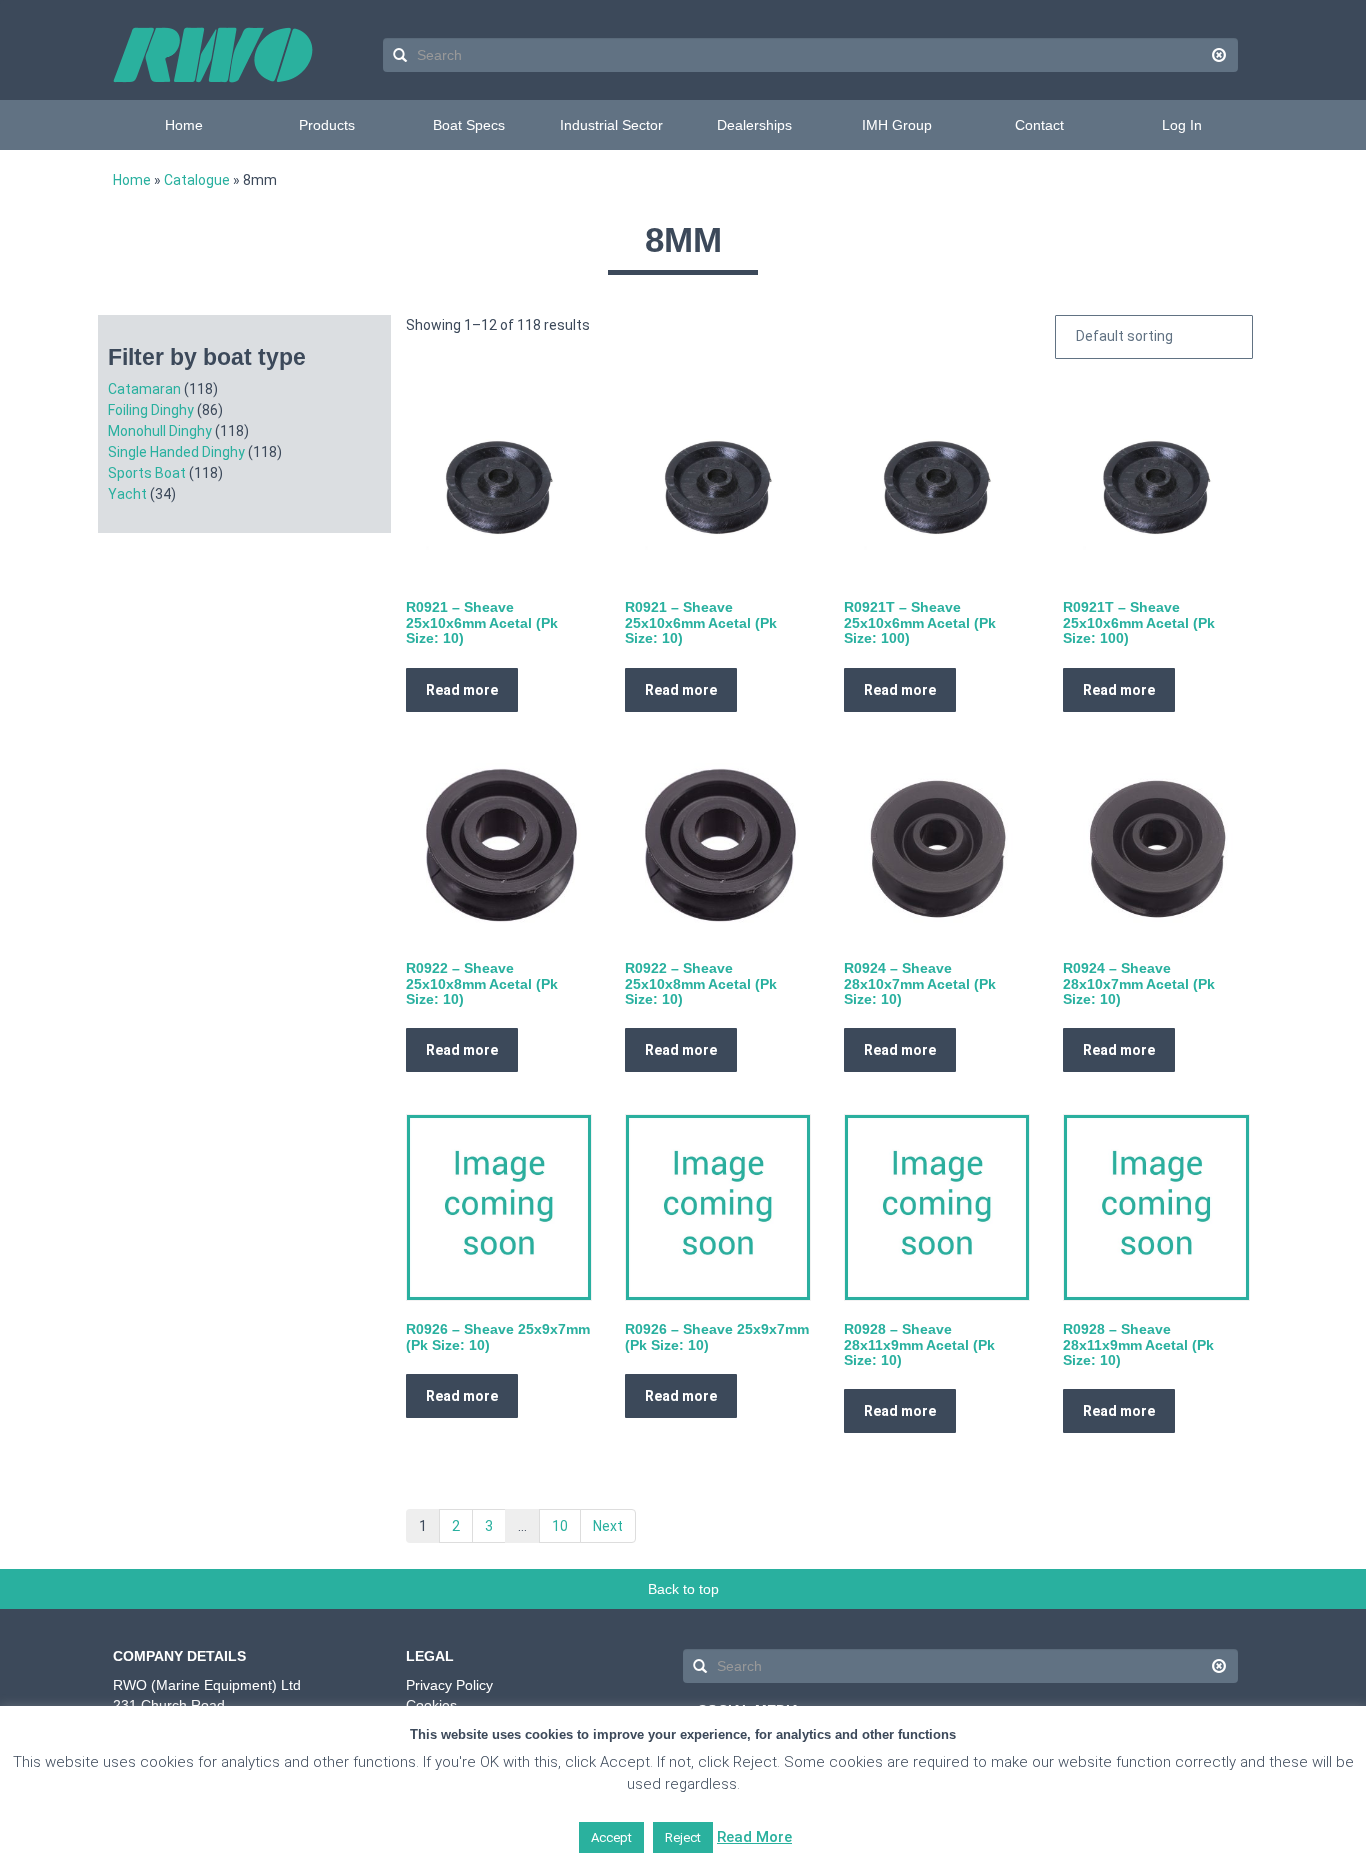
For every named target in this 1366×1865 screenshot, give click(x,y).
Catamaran (144, 389)
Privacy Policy (449, 1685)
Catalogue (197, 180)
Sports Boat (147, 473)
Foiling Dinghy (151, 410)
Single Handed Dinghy (176, 452)
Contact (1039, 125)
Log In (1182, 125)
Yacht (127, 494)
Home (184, 125)
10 (560, 1526)
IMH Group (897, 125)
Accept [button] (611, 1837)
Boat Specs (469, 125)
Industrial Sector (611, 125)
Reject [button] (683, 1837)
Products (327, 125)
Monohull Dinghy (160, 431)
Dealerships (754, 125)
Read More (754, 1837)
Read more (462, 690)
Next (608, 1526)
